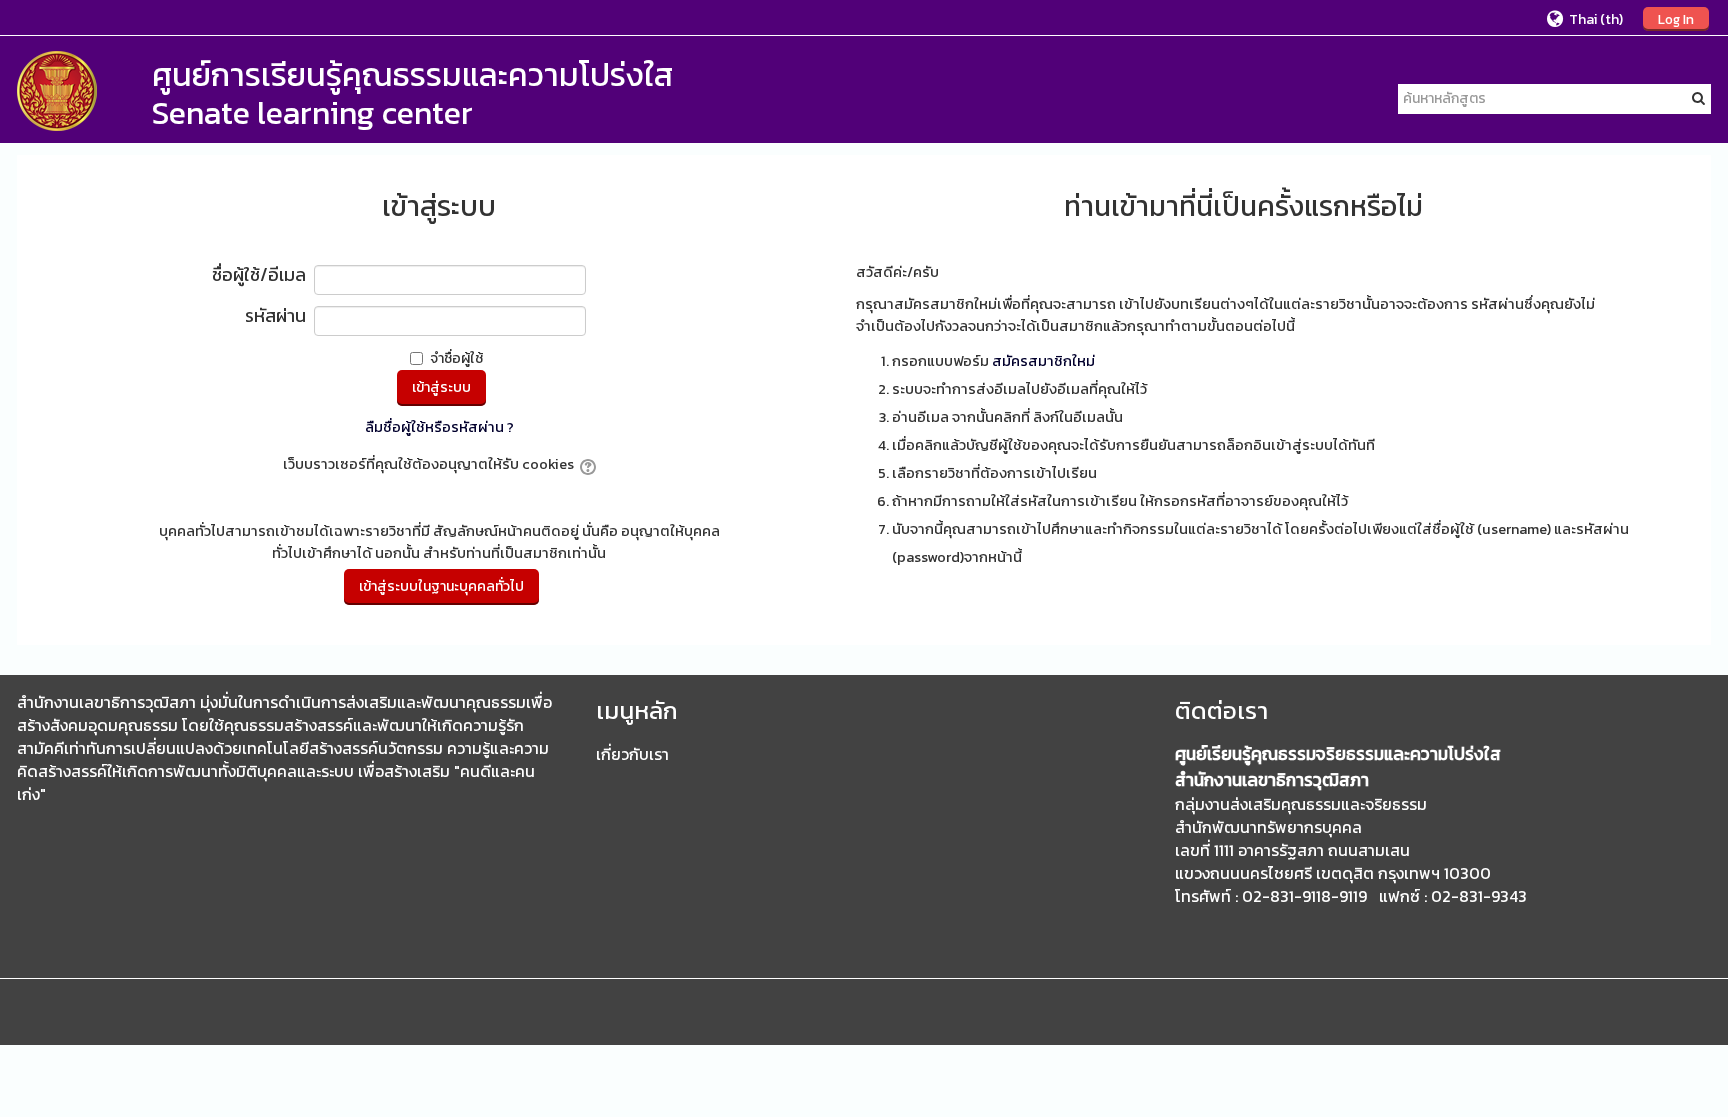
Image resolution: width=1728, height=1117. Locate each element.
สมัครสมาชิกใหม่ (1043, 361)
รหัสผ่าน (275, 317)
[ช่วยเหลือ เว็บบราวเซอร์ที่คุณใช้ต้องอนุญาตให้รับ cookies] (586, 464)
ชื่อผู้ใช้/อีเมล (259, 276)
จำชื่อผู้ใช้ (456, 358)
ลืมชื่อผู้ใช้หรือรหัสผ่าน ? (439, 427)
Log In (1676, 19)
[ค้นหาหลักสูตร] (1698, 98)
